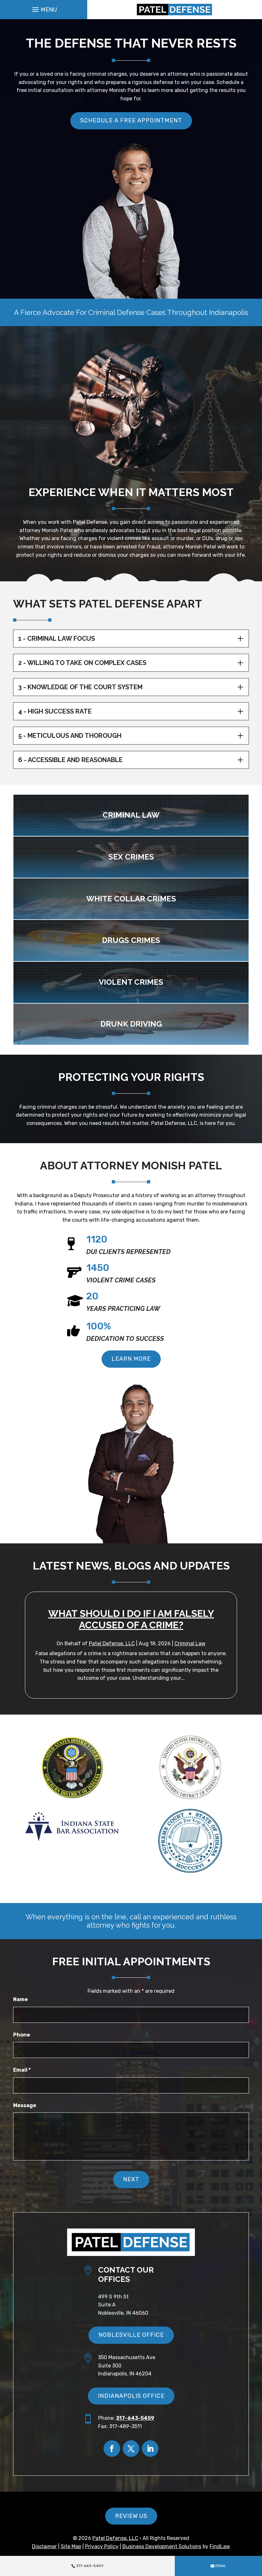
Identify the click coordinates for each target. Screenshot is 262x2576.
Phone (22, 2035)
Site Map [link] (71, 2546)
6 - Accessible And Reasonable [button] (70, 760)
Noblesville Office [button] (131, 2335)
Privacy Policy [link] (102, 2546)
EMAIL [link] (221, 2566)
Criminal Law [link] (190, 1643)
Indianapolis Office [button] (131, 2396)
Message (25, 2105)
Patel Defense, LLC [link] (112, 1643)
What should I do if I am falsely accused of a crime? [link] (131, 1619)
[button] (44, 9)
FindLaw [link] (220, 2546)
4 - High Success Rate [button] (55, 711)
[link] (175, 10)
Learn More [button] (131, 1359)
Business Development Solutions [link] (162, 2546)
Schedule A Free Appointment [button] (131, 120)
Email (22, 2070)
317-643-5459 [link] (90, 2566)
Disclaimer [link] (44, 2546)
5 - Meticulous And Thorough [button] (70, 736)
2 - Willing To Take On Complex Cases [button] (82, 663)
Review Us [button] (131, 2516)
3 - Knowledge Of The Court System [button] (80, 687)
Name (20, 1999)
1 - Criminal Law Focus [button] (57, 638)
